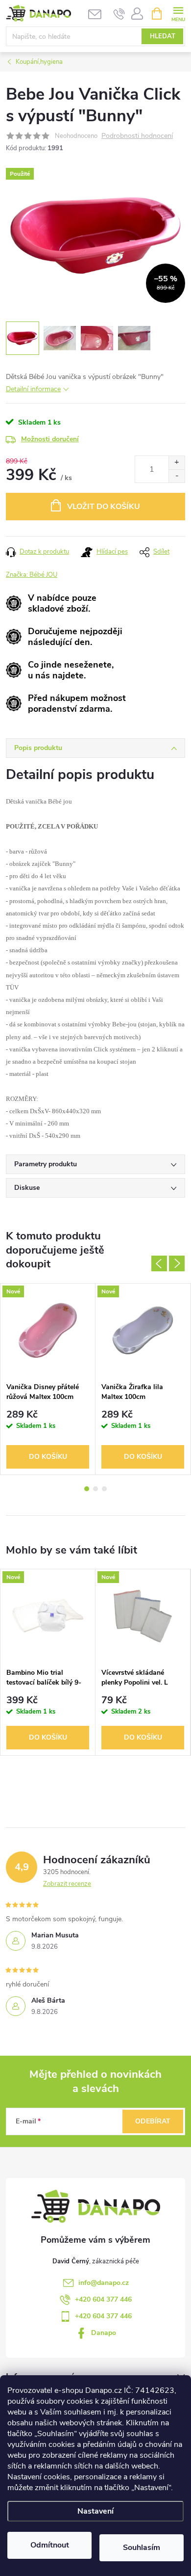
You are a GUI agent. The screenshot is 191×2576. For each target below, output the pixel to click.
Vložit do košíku (104, 507)
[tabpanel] (48, 1379)
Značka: (32, 575)
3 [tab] (104, 1489)
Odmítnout (50, 2545)
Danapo (104, 2333)
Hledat (163, 36)
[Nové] (48, 1330)
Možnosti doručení (50, 439)
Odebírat (153, 2121)
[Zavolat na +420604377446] (119, 14)
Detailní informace (33, 389)
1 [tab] (87, 1489)
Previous (159, 1263)
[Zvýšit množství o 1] (177, 463)
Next (177, 1263)
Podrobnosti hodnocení (137, 136)
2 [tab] (95, 1489)
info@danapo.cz (104, 2283)
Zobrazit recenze (67, 1884)
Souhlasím (142, 2548)
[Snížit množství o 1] (177, 476)
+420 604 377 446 (103, 2299)
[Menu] (178, 13)
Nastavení (95, 2511)
